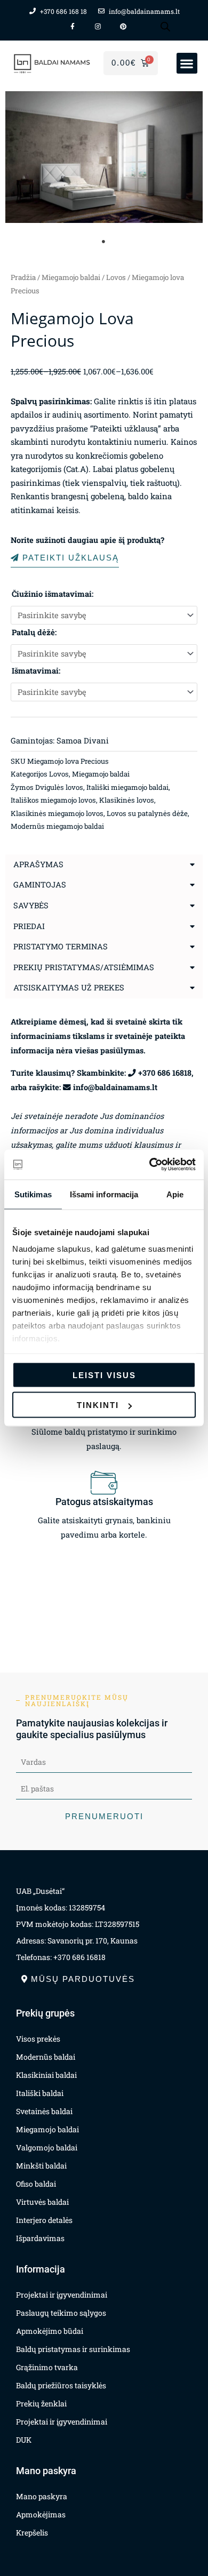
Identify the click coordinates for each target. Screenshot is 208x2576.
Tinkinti (98, 1405)
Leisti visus (104, 1375)
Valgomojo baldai (47, 2147)
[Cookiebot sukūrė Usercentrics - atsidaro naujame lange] (150, 1165)
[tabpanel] (104, 157)
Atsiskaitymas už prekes (69, 987)
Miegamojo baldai (71, 277)
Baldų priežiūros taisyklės (61, 2385)
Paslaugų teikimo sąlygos (61, 2313)
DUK (24, 2440)
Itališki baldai (40, 2093)
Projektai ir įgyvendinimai (62, 2295)
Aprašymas (38, 864)
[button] (187, 63)
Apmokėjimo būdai (50, 2331)
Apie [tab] (175, 1194)
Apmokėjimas (41, 2514)
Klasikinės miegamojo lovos (57, 813)
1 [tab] (104, 242)
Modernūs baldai (46, 2057)
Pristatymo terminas (61, 946)
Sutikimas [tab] (33, 1194)
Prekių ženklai (41, 2403)
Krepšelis (32, 2533)
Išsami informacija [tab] (104, 1194)
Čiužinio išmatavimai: (53, 594)
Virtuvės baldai (42, 2202)
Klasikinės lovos (127, 800)
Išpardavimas (40, 2238)
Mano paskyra (42, 2496)
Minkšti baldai (41, 2166)
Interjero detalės (44, 2220)
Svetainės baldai (44, 2111)
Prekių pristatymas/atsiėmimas (84, 967)
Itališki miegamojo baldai (127, 787)
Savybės (31, 905)
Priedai (29, 926)
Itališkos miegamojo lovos (53, 800)
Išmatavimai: (36, 671)
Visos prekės (38, 2039)
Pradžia (23, 277)
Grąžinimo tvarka (47, 2367)
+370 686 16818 (165, 1073)
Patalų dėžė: (34, 632)
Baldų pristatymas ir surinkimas (73, 2349)
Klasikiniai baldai (46, 2075)
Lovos (116, 277)
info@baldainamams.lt (115, 1087)
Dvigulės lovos (59, 787)
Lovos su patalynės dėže (147, 813)
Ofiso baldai (36, 2184)
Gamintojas (40, 885)
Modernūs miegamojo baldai (57, 826)
